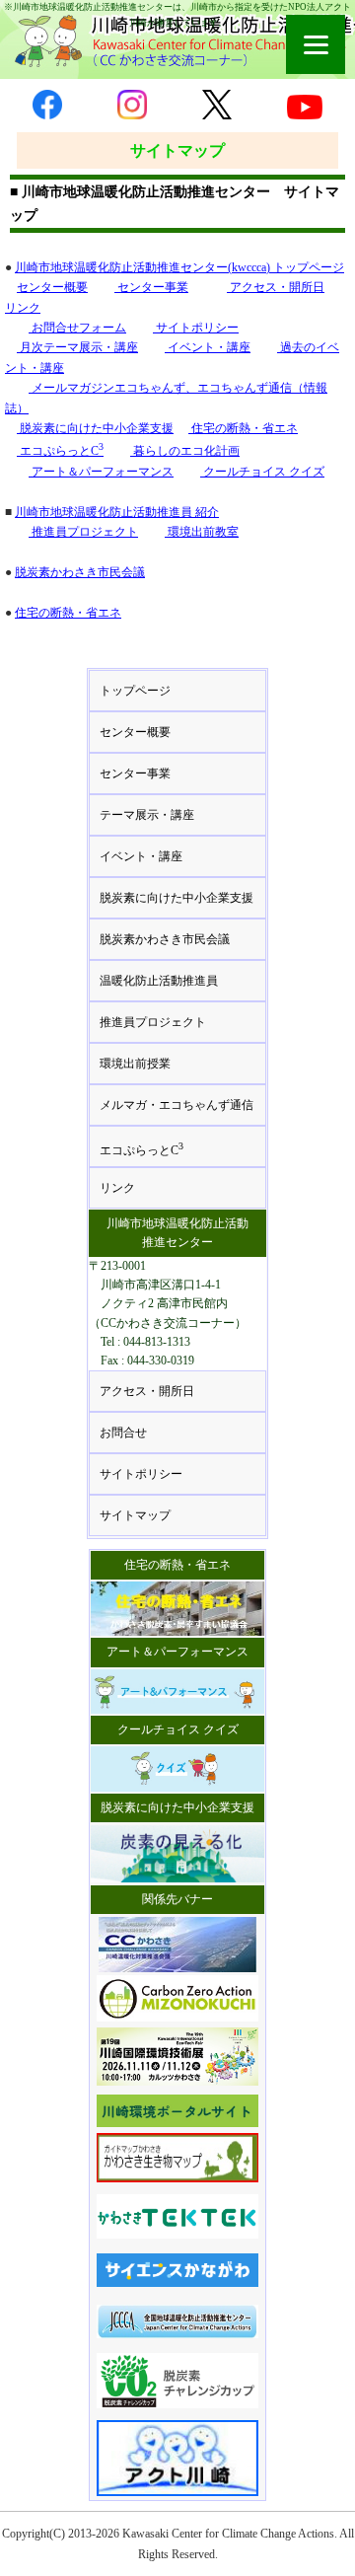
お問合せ (123, 1433)
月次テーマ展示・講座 (77, 347)
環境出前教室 (202, 532)
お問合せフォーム (77, 328)
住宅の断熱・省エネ (243, 428)
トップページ (135, 691)
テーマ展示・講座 (147, 815)
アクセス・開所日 (276, 287)
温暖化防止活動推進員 (159, 981)
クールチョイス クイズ (262, 472)
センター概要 (52, 287)
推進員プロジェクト (83, 532)
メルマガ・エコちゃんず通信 (177, 1105)
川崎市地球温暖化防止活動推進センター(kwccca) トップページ (179, 267)
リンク (23, 308)
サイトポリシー (196, 328)
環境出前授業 (135, 1064)
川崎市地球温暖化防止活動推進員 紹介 (117, 512)
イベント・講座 (208, 347)
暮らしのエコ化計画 (185, 451)
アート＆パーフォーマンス (101, 472)
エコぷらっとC (60, 451)
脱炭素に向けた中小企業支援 (95, 428)
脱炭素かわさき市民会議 (80, 572)
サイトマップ (135, 1515)
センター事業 (151, 287)
